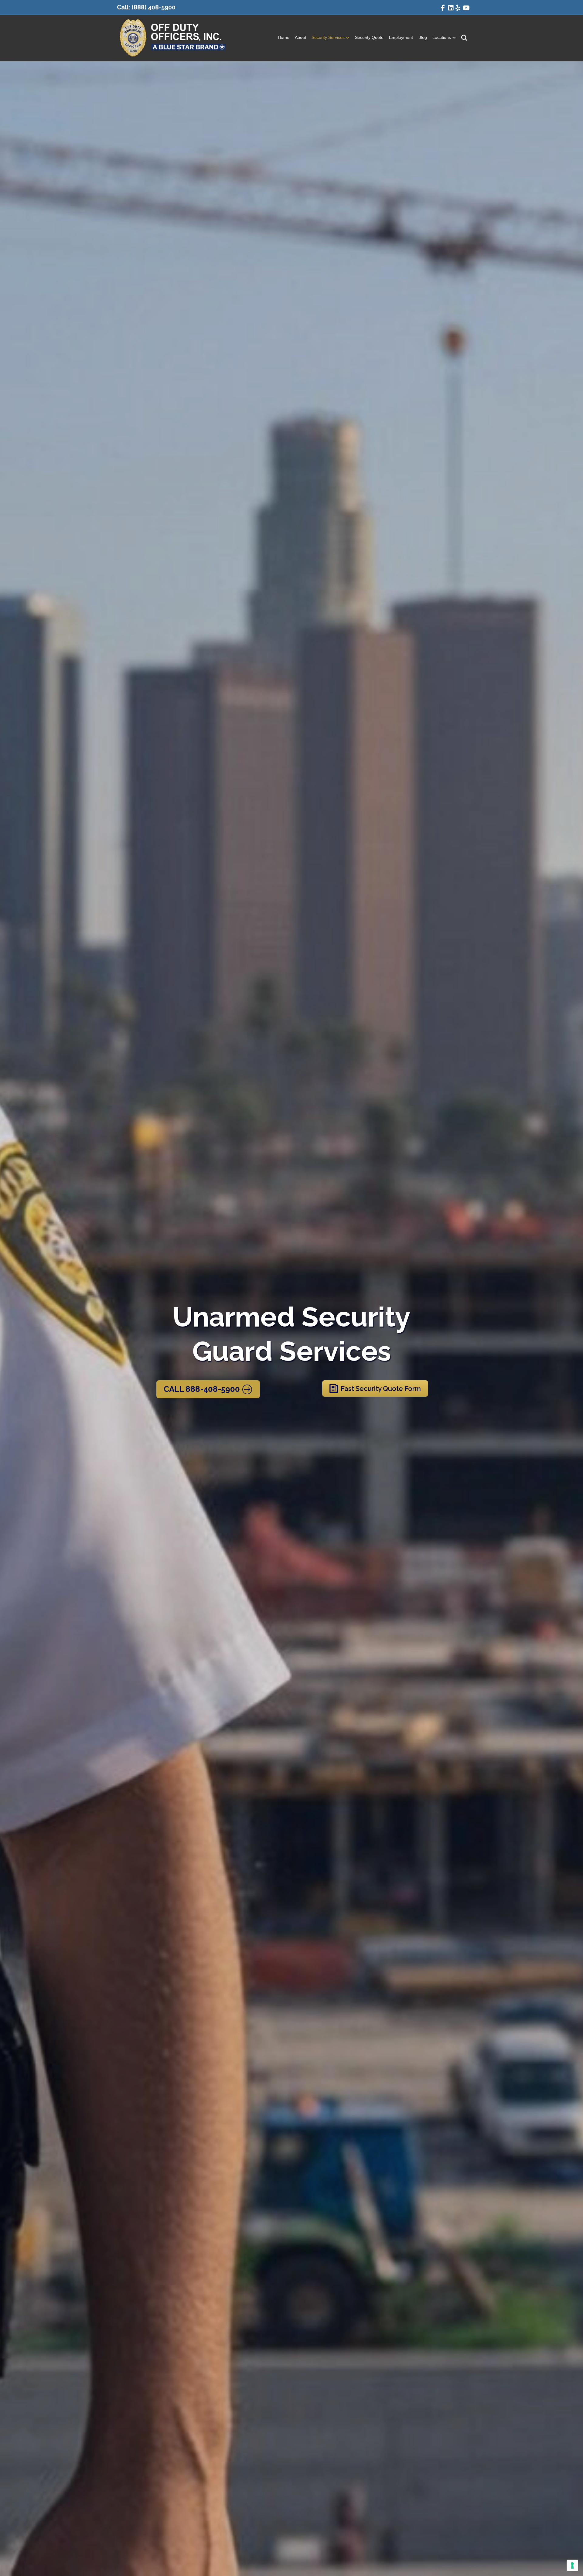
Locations (442, 37)
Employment (401, 37)
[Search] (462, 38)
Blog (423, 37)
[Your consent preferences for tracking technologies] (572, 2565)
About (300, 37)
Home (284, 37)
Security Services (328, 37)
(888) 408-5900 (153, 7)
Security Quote (369, 37)
